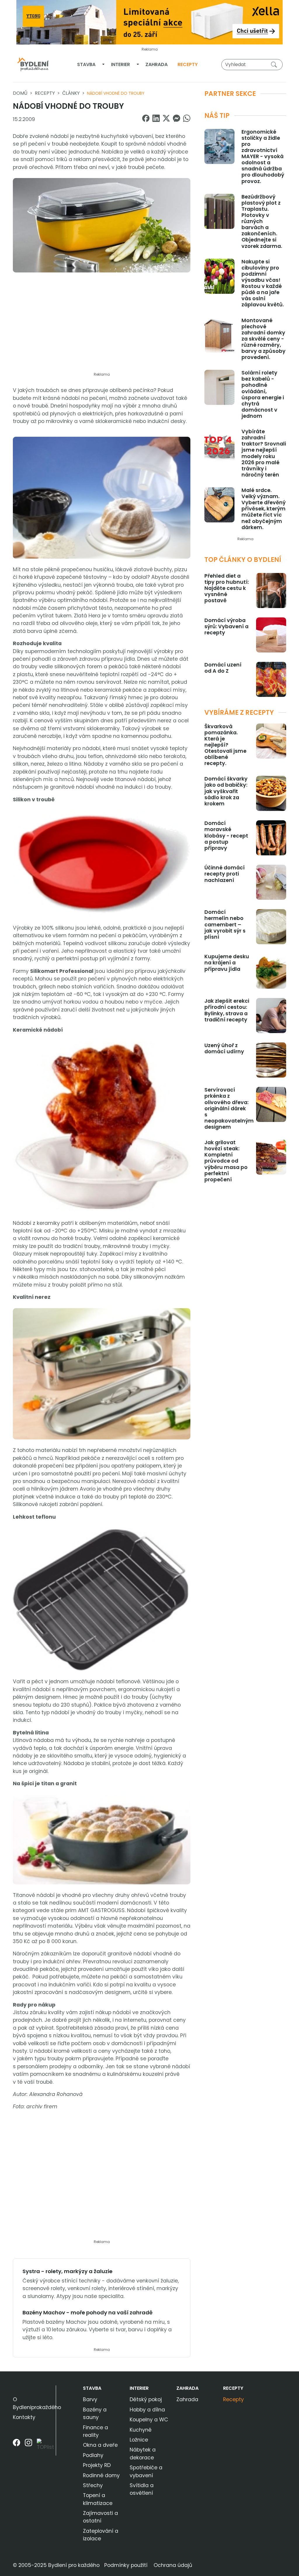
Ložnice (139, 2440)
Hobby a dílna (147, 2410)
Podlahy (93, 2455)
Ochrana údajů (173, 2565)
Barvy (90, 2399)
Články (71, 93)
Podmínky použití (126, 2565)
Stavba (86, 64)
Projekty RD (97, 2465)
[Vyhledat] (275, 64)
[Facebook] (16, 2447)
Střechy (93, 2485)
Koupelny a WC (149, 2420)
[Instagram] (28, 2447)
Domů (20, 93)
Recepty (188, 64)
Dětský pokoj (146, 2399)
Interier (120, 64)
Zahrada (157, 64)
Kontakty (24, 2417)
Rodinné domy (101, 2475)
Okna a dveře (100, 2445)
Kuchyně (141, 2430)
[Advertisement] (102, 326)
